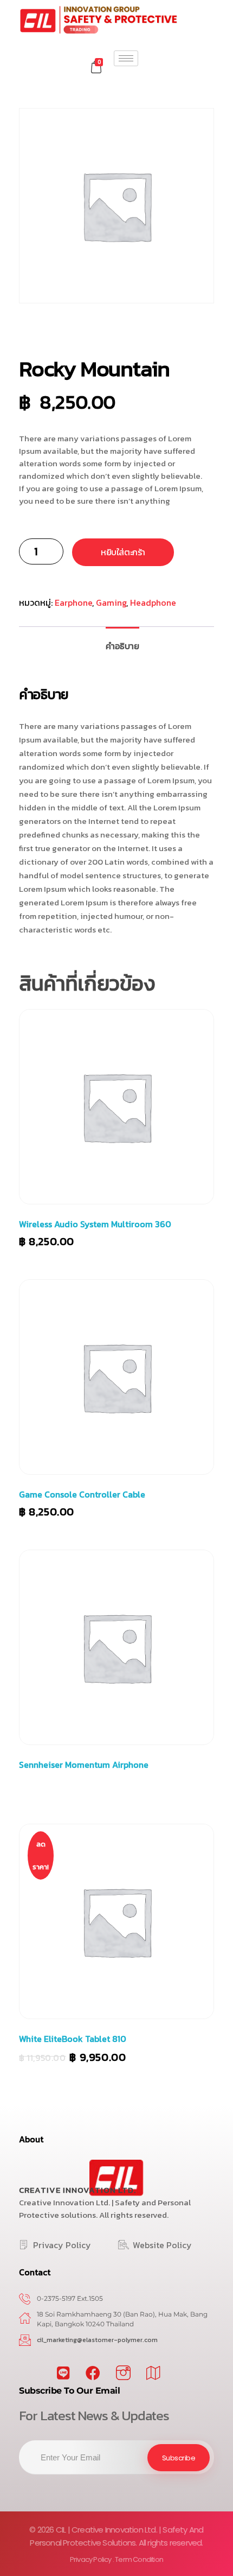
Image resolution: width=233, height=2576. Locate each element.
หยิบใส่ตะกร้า (123, 552)
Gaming (111, 602)
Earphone (73, 602)
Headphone (153, 602)
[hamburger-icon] (126, 58)
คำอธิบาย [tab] (122, 646)
